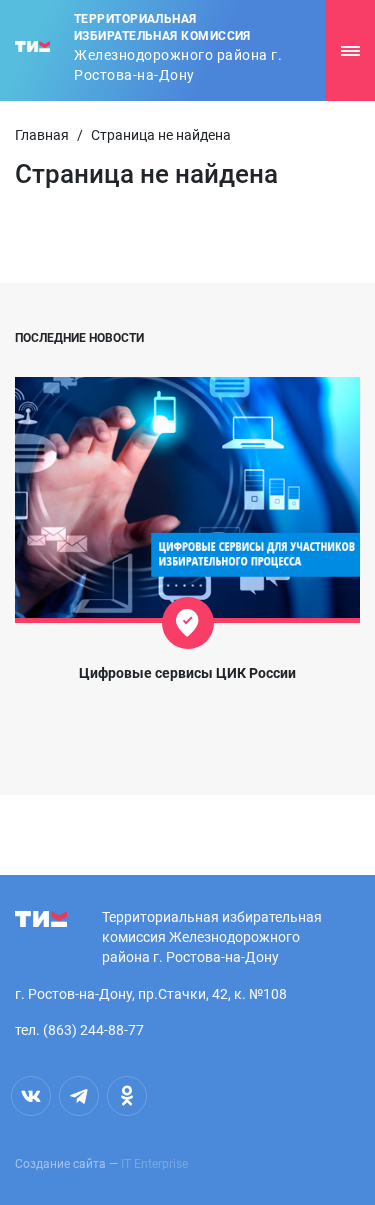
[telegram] (79, 1096)
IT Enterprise (154, 1164)
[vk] (31, 1096)
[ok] (127, 1096)
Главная (42, 135)
